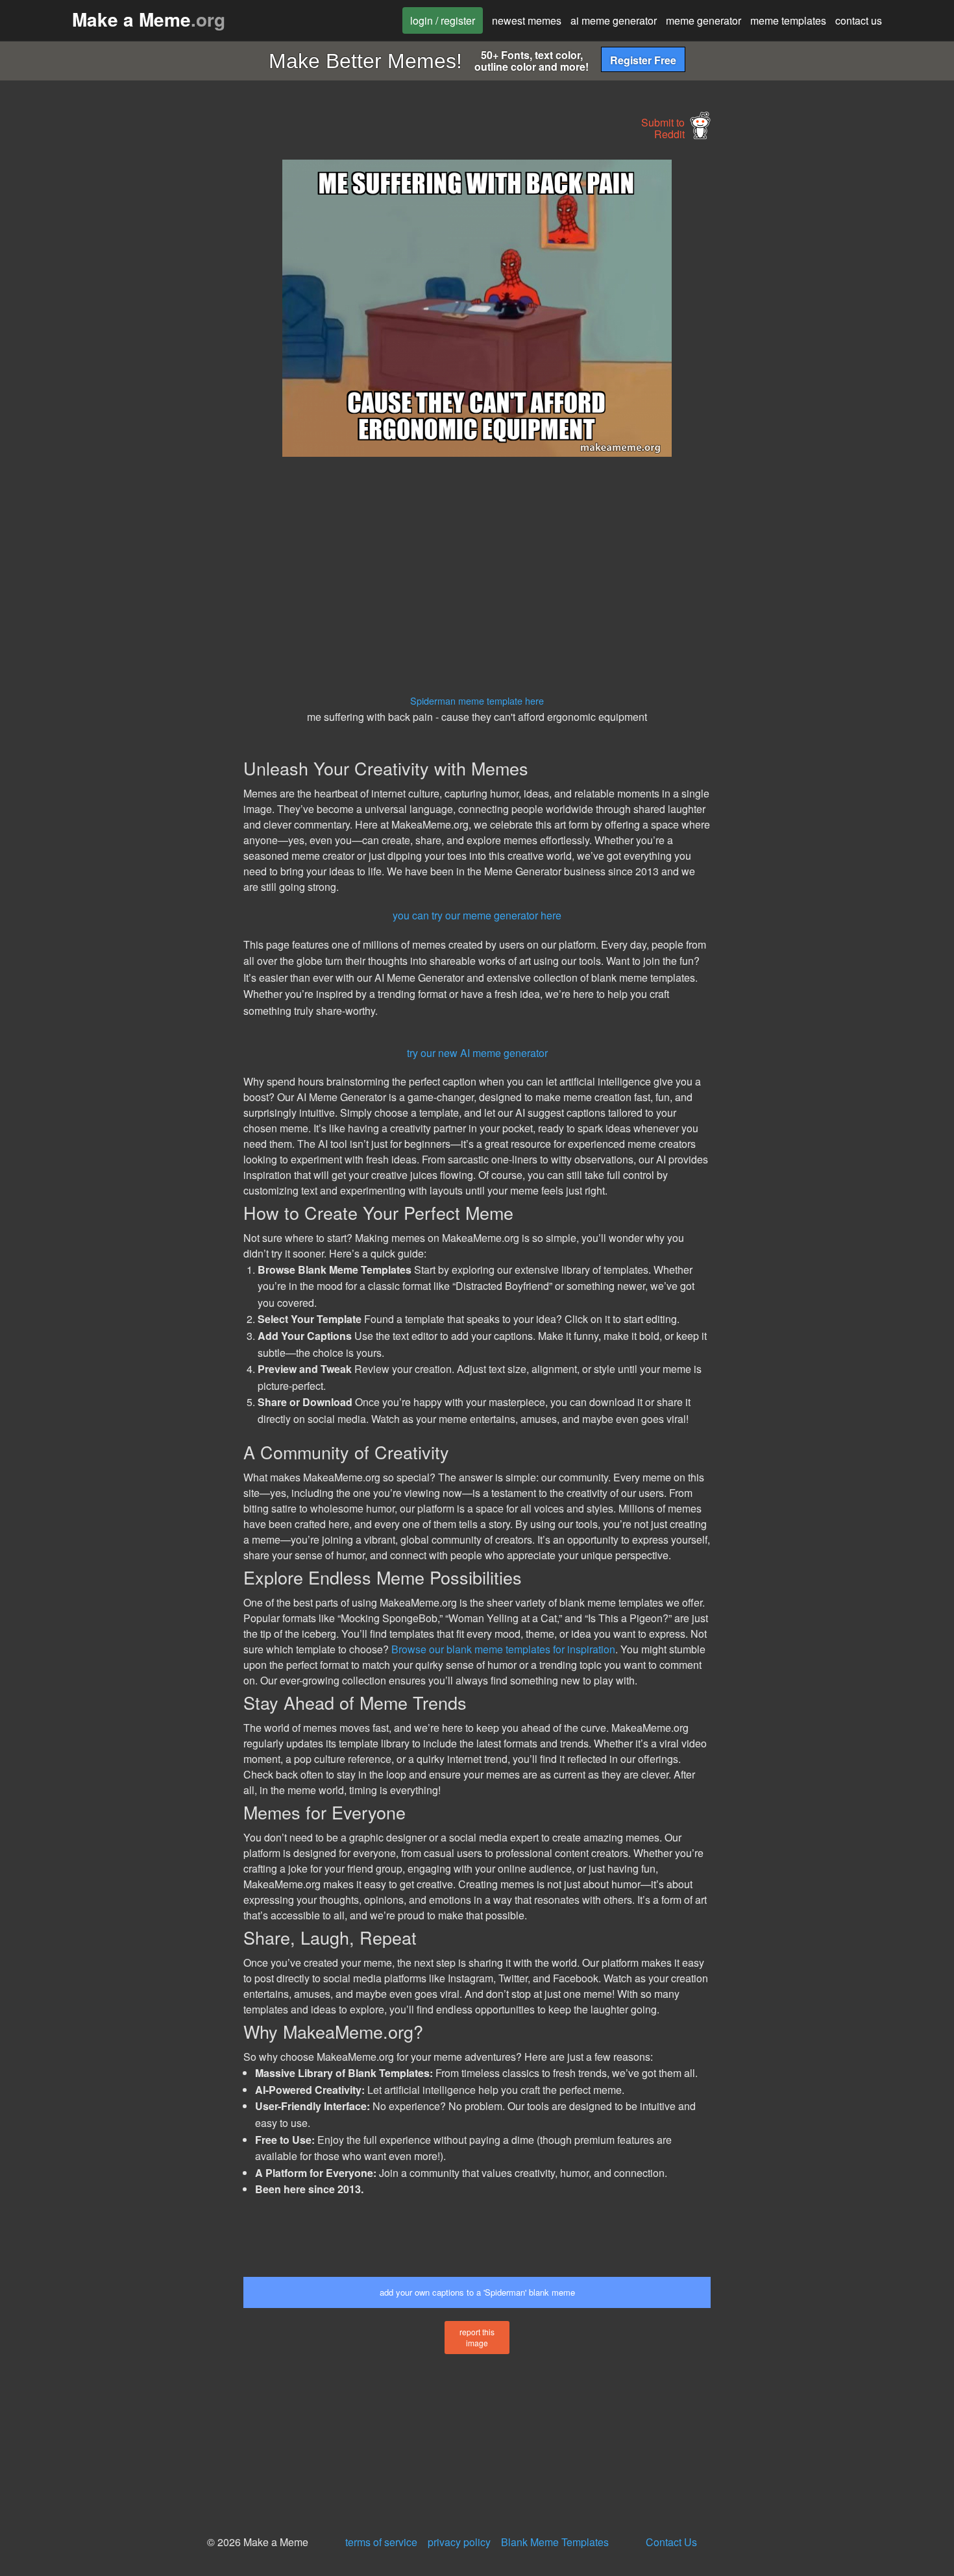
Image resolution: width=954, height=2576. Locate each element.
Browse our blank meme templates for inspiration (503, 1649)
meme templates (788, 20)
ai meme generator (614, 20)
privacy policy (459, 2542)
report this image (477, 2337)
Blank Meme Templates (555, 2542)
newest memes (527, 20)
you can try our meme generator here (477, 915)
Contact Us (671, 2542)
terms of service (381, 2542)
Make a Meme (149, 19)
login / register (443, 20)
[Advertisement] (124, 354)
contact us (859, 20)
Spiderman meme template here (477, 700)
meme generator (703, 20)
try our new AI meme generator (477, 1053)
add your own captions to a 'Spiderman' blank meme (477, 2292)
